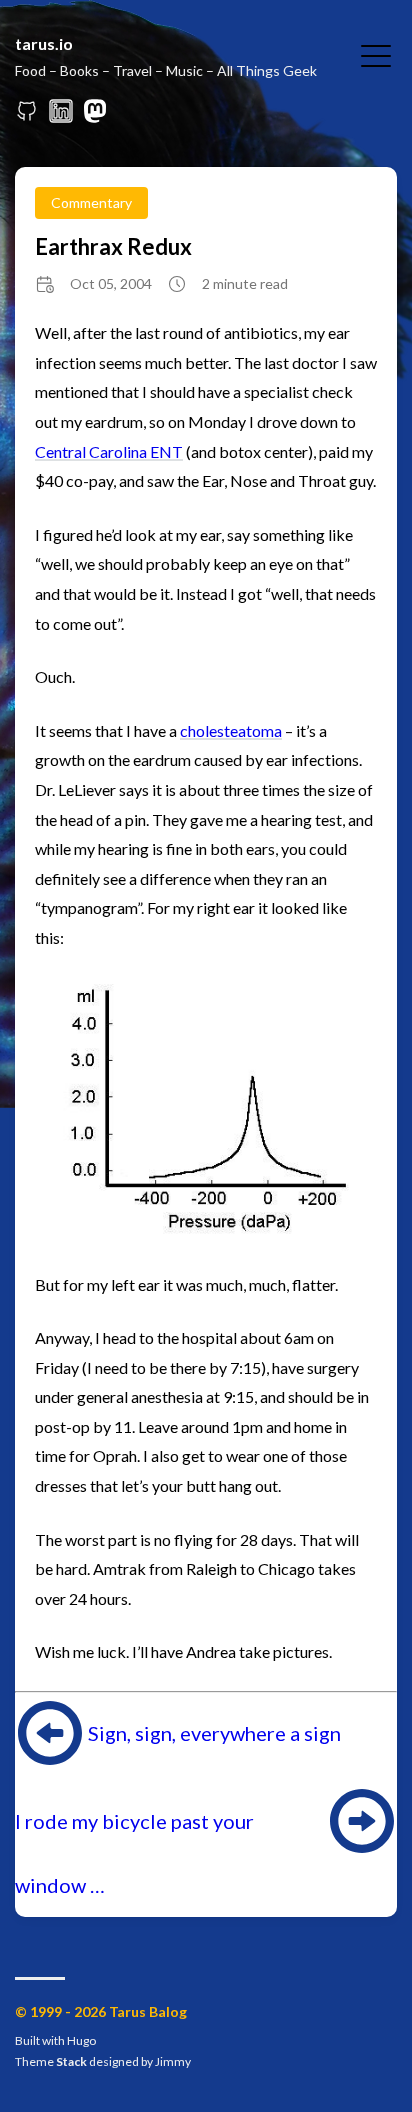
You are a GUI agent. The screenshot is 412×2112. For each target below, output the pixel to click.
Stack (71, 2061)
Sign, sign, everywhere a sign (214, 1733)
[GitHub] (27, 116)
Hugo (81, 2040)
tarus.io (44, 43)
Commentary (91, 202)
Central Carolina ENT (109, 451)
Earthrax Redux (113, 246)
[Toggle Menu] (376, 54)
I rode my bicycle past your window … (134, 1853)
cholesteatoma (231, 730)
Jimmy (173, 2061)
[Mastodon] (95, 116)
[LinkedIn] (61, 116)
